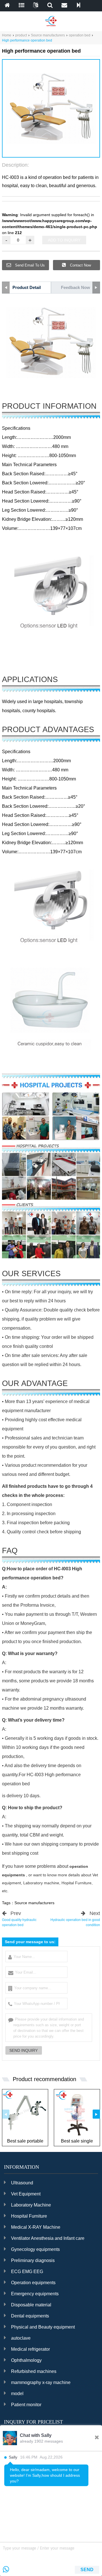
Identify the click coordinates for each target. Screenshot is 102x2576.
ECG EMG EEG (27, 2272)
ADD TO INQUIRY (64, 240)
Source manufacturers (48, 35)
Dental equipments (30, 2316)
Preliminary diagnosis (33, 2260)
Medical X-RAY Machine (36, 2227)
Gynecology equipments (35, 2249)
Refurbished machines (34, 2371)
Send (87, 2570)
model (17, 2394)
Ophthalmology (26, 2360)
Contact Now (80, 265)
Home (7, 35)
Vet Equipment (26, 2194)
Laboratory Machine (31, 2205)
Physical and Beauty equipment (43, 2327)
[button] (46, 152)
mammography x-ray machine (41, 2382)
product (21, 35)
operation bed (80, 35)
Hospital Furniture (29, 2216)
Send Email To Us (29, 265)
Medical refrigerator (30, 2349)
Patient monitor (26, 2405)
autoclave (21, 2338)
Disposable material (31, 2305)
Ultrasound (22, 2183)
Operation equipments (33, 2283)
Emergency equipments (35, 2294)
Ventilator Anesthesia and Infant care (48, 2238)
